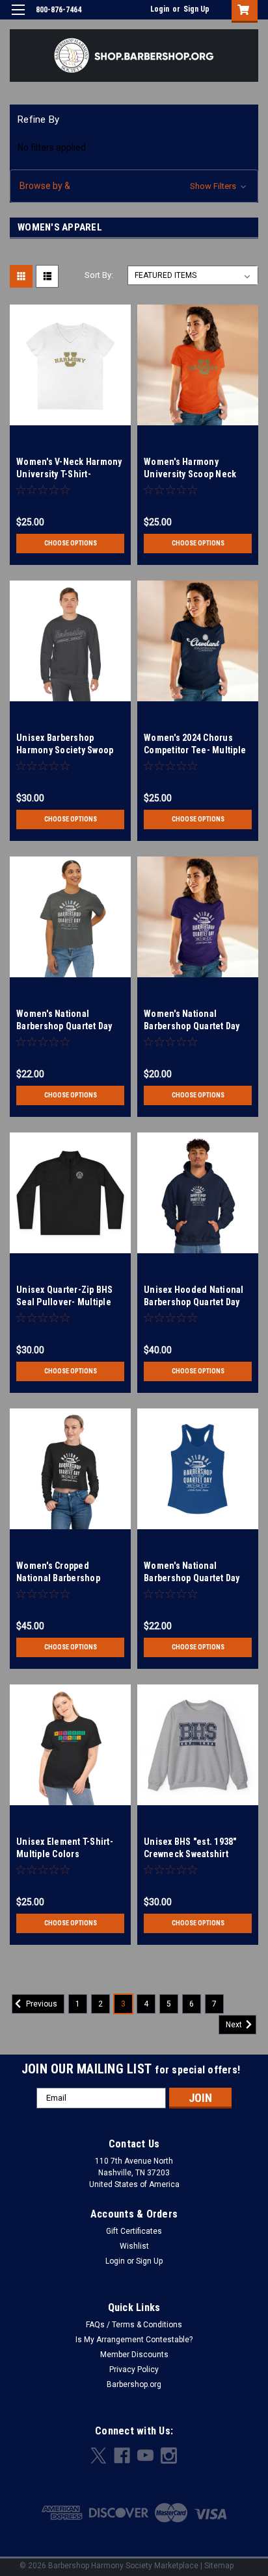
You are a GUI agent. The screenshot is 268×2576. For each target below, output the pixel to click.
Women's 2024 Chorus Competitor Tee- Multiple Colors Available (195, 750)
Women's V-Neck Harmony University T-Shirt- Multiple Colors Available (69, 474)
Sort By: (99, 275)
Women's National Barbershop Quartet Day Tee (192, 1026)
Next (235, 2025)
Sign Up (196, 9)
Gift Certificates (134, 2231)
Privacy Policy (134, 2370)
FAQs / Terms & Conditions (134, 2325)
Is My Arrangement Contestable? (134, 2340)
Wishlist (134, 2246)
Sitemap (219, 2566)
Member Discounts (134, 2355)
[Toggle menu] (18, 18)
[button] (134, 186)
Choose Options (71, 543)
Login (160, 9)
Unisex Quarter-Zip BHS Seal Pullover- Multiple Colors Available (65, 1302)
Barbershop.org (134, 2384)
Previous (41, 2004)
